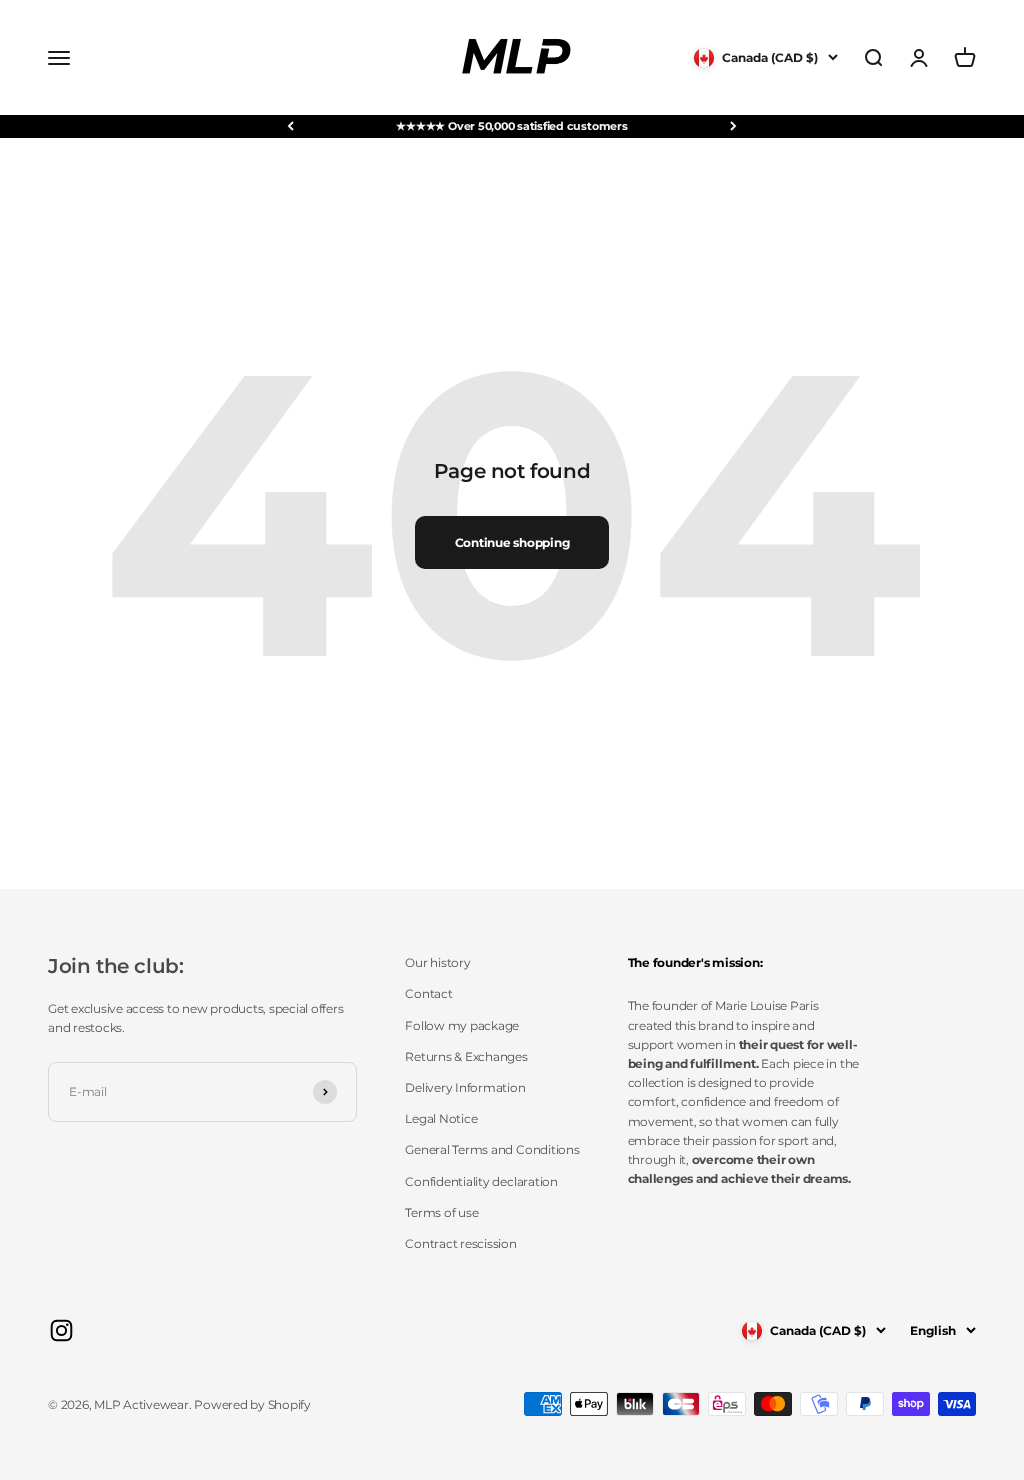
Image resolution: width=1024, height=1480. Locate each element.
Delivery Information (465, 1087)
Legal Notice (441, 1118)
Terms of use (441, 1212)
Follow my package (462, 1025)
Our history (437, 962)
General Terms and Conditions (492, 1149)
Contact (428, 993)
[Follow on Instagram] (61, 1330)
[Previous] (290, 126)
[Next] (733, 126)
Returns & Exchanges (466, 1056)
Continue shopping (512, 542)
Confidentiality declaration (481, 1181)
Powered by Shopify (252, 1404)
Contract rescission (460, 1243)
